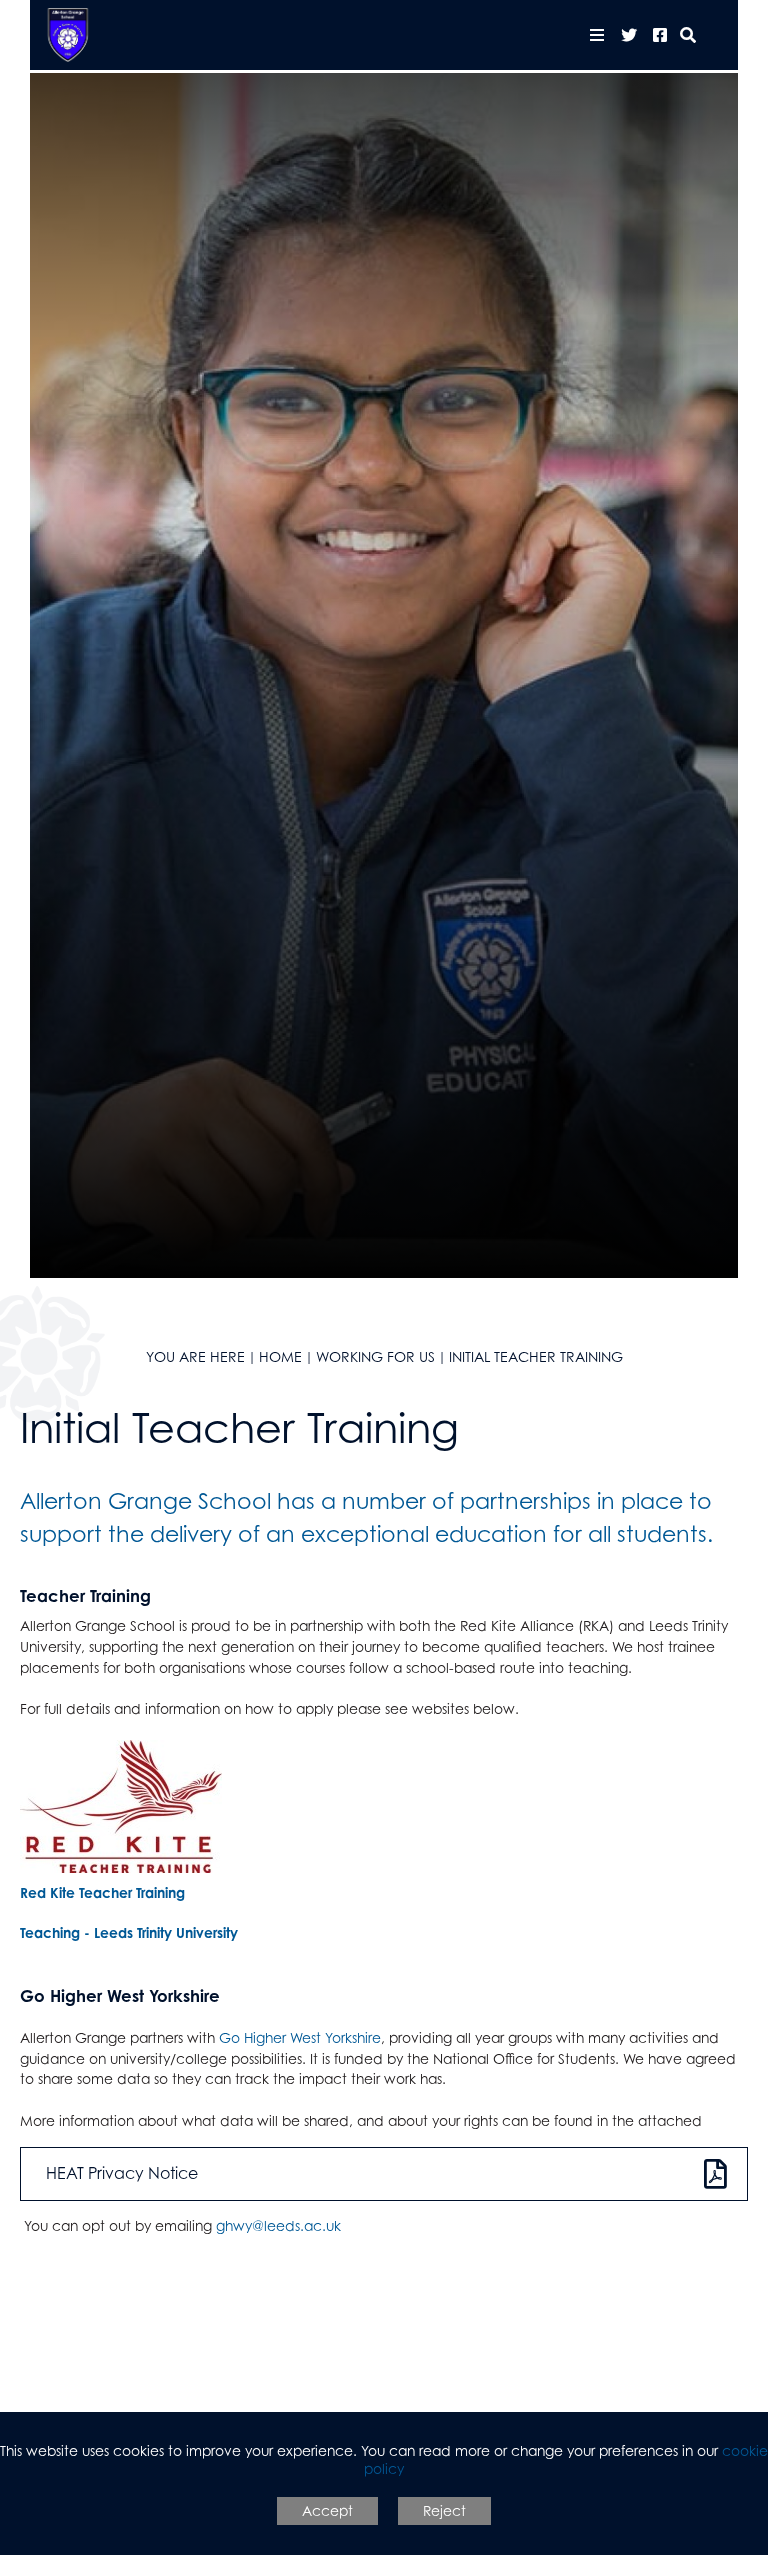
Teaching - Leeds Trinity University (129, 1932)
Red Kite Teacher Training (102, 1892)
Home (280, 1356)
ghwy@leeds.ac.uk (278, 2225)
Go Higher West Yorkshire (300, 2037)
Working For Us (375, 1356)
